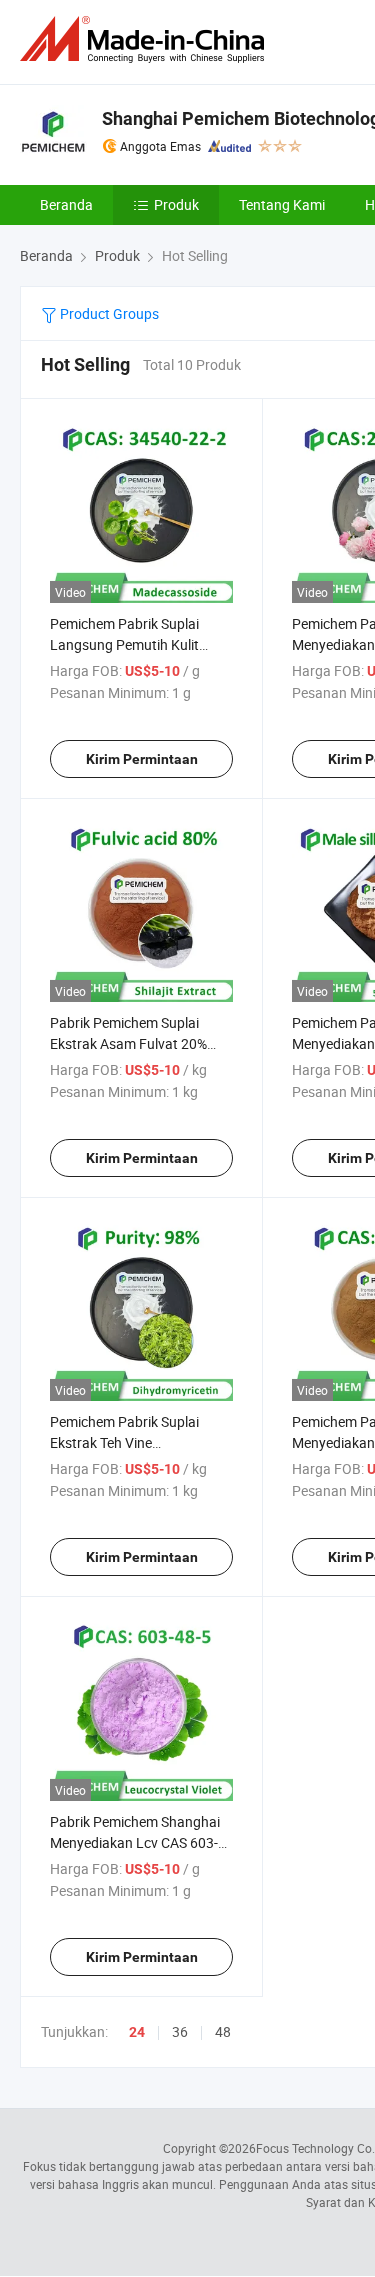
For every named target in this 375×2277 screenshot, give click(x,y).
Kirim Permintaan (142, 759)
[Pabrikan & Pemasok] (146, 39)
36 (180, 2031)
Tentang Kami (282, 204)
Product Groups (108, 313)
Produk (176, 204)
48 (223, 2031)
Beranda (66, 204)
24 (137, 2032)
